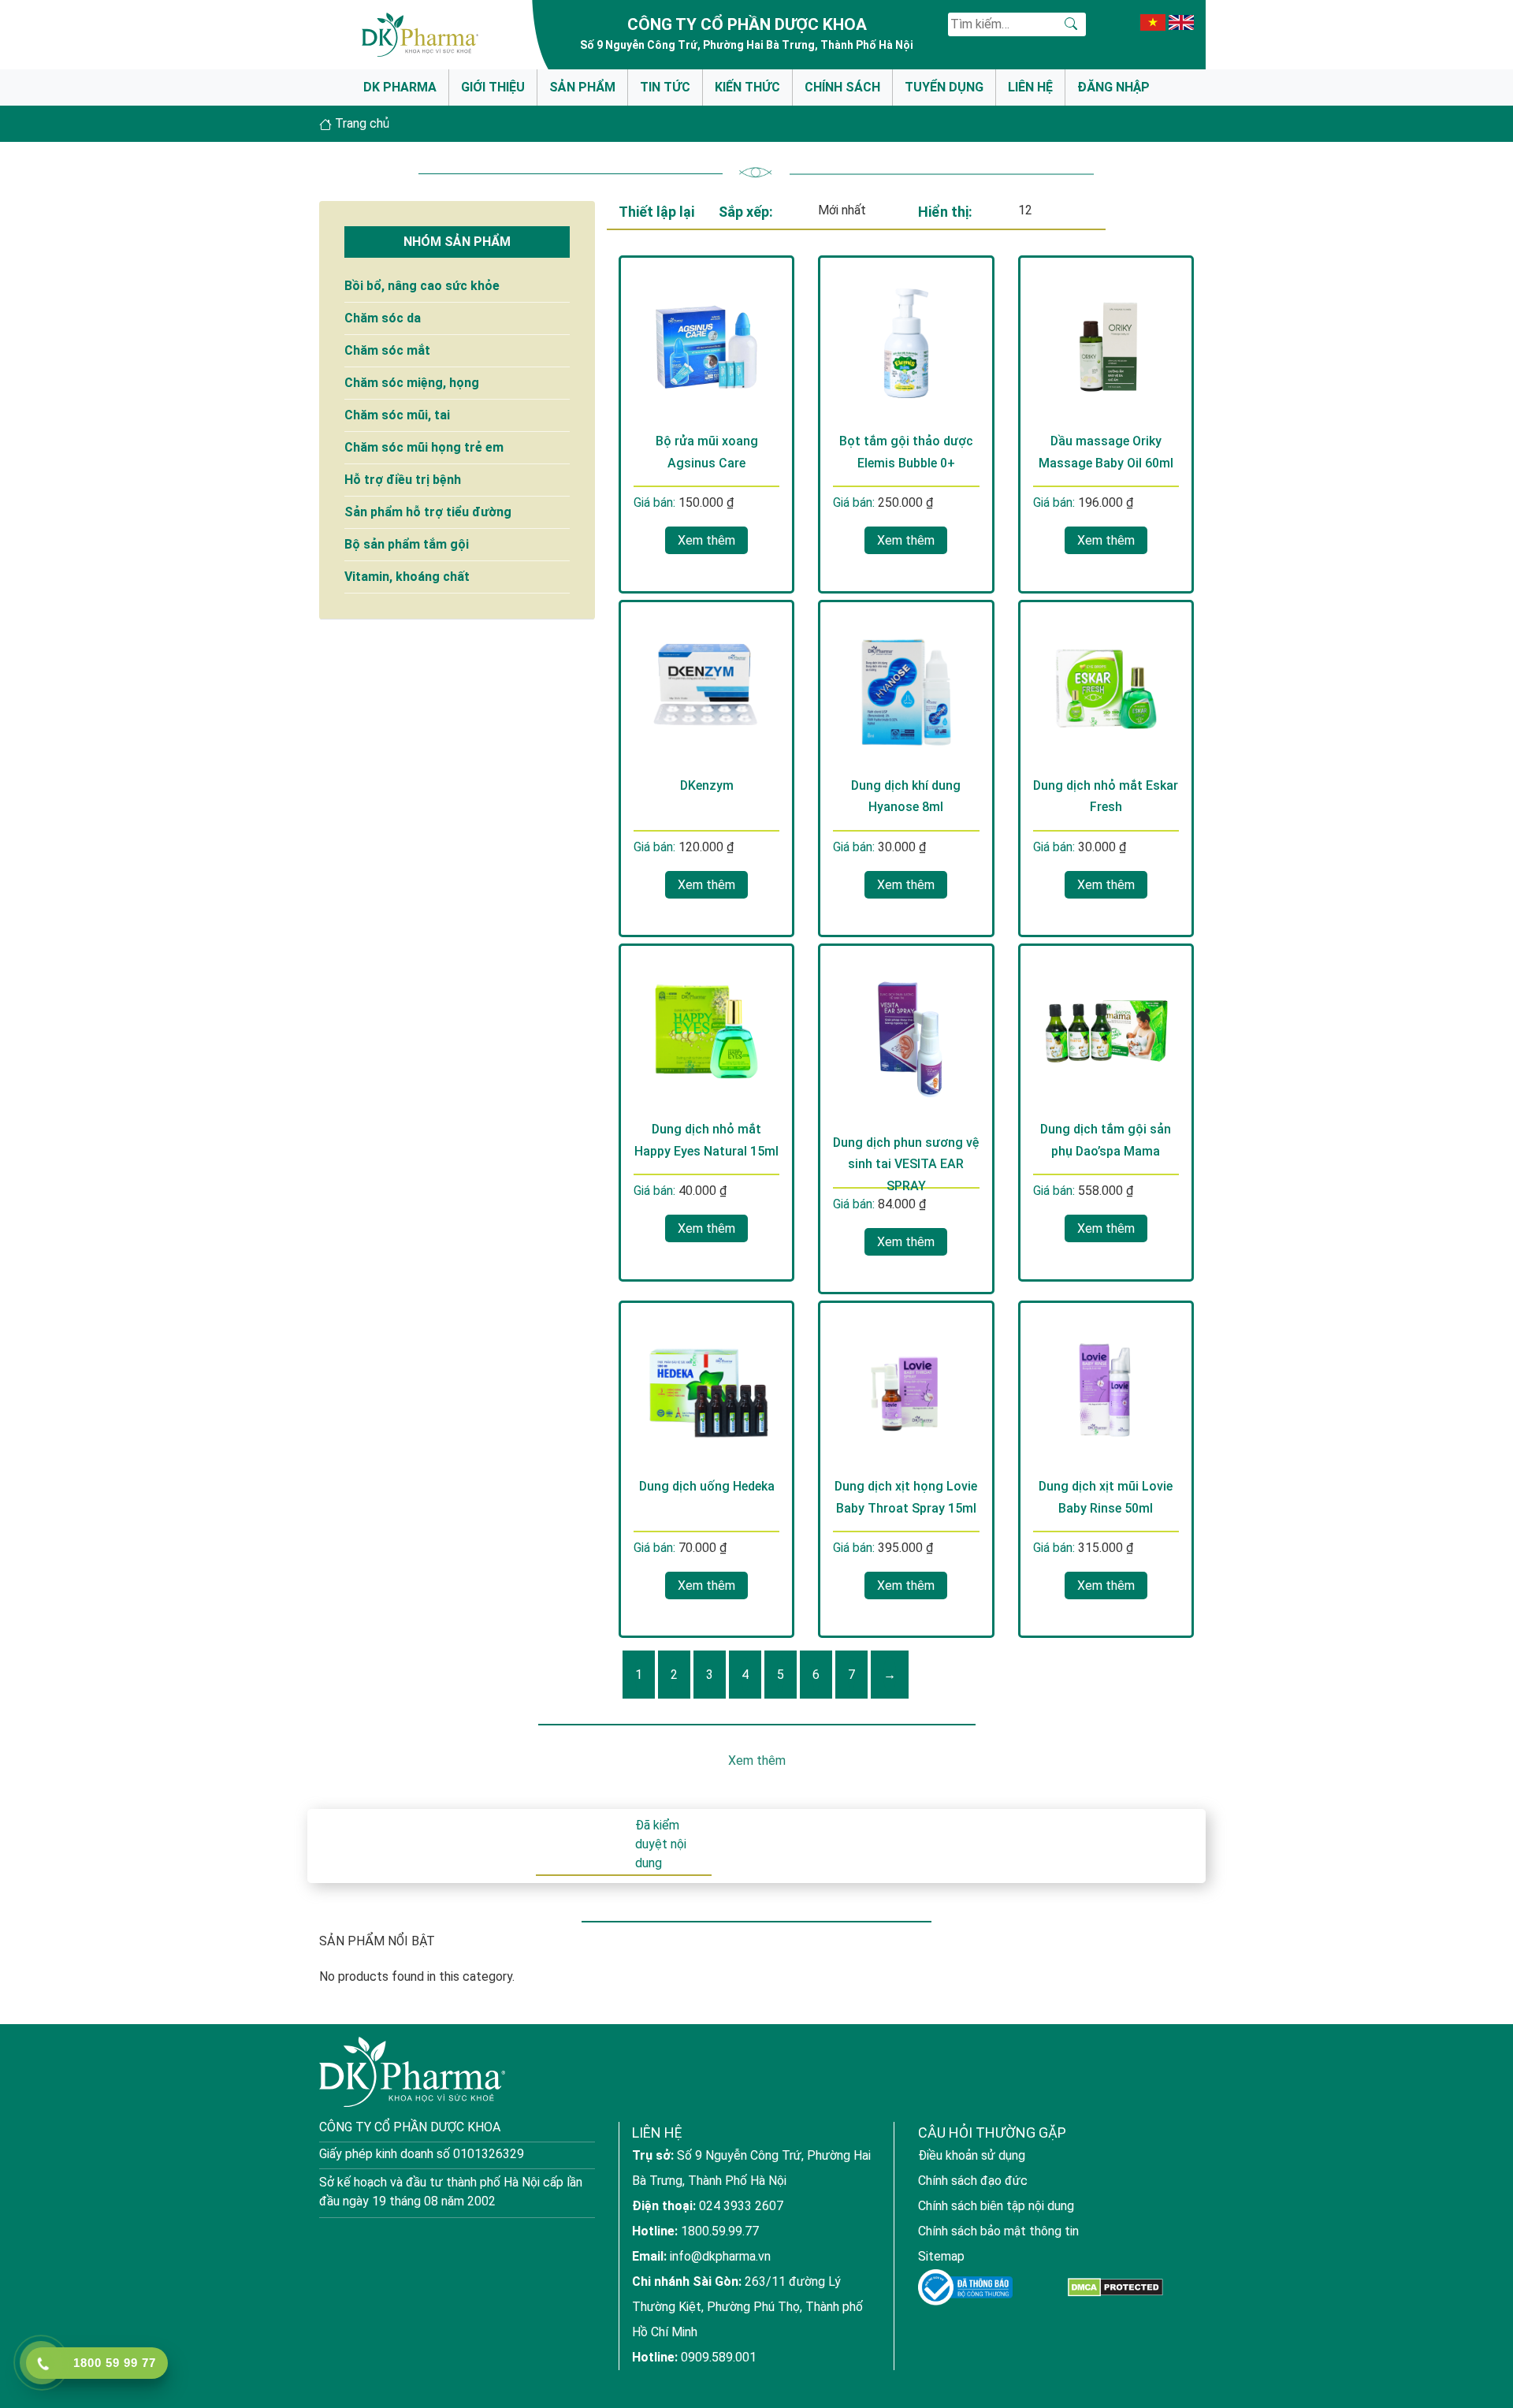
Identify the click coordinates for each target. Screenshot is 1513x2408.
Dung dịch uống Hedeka (707, 1486)
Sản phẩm (582, 87)
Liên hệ (1030, 87)
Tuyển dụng (944, 87)
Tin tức (665, 87)
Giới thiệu (493, 87)
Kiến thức (747, 87)
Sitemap (941, 2256)
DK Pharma (400, 87)
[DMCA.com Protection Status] (1115, 2288)
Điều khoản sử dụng (972, 2155)
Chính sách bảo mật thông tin (998, 2231)
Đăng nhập (1113, 87)
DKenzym (707, 785)
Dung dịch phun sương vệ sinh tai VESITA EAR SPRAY (906, 1164)
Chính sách (842, 87)
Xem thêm (706, 540)
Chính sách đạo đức (973, 2181)
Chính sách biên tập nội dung (996, 2206)
